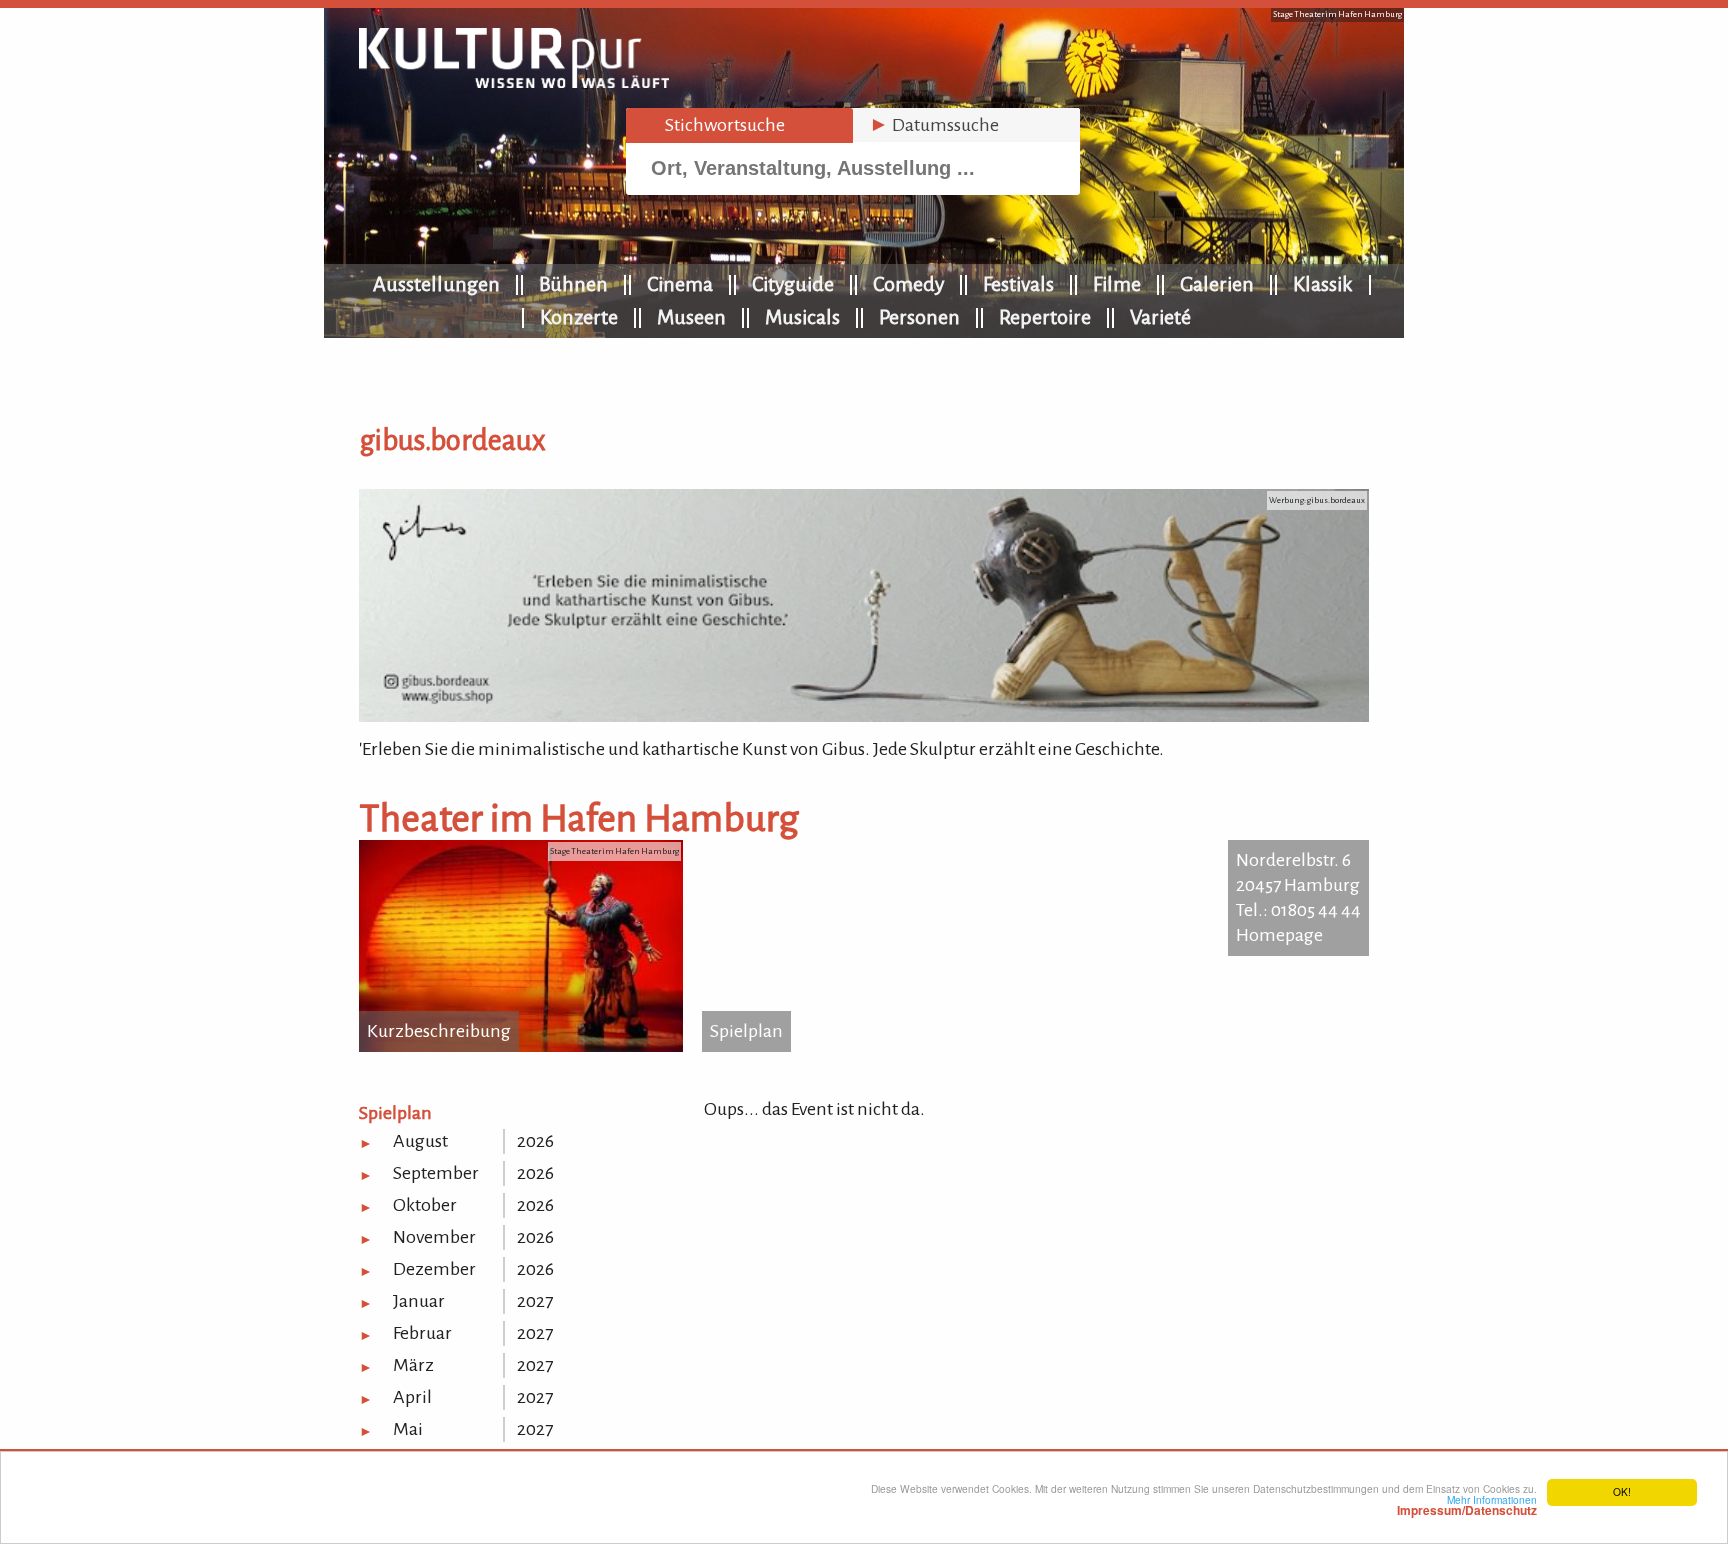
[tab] (739, 125)
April (412, 1397)
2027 (535, 1301)
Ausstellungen (436, 284)
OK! (1622, 1491)
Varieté (1160, 317)
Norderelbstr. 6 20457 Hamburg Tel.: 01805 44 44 (1298, 885)
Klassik (1323, 284)
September (436, 1173)
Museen (691, 317)
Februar (422, 1333)
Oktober (425, 1205)
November (434, 1237)
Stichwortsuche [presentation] (713, 125)
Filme (1117, 284)
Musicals (802, 317)
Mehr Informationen (1467, 1505)
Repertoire (1045, 317)
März (413, 1365)
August (420, 1141)
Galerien (1217, 284)
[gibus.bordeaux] (864, 716)
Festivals (1018, 284)
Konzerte (579, 317)
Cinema (680, 284)
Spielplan (746, 1031)
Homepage (1279, 935)
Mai (408, 1429)
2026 (535, 1141)
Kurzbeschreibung (439, 1031)
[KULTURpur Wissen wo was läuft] (514, 82)
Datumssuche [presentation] (934, 125)
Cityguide (793, 284)
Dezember (434, 1269)
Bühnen (573, 284)
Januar (419, 1301)
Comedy (908, 284)
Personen (919, 317)
